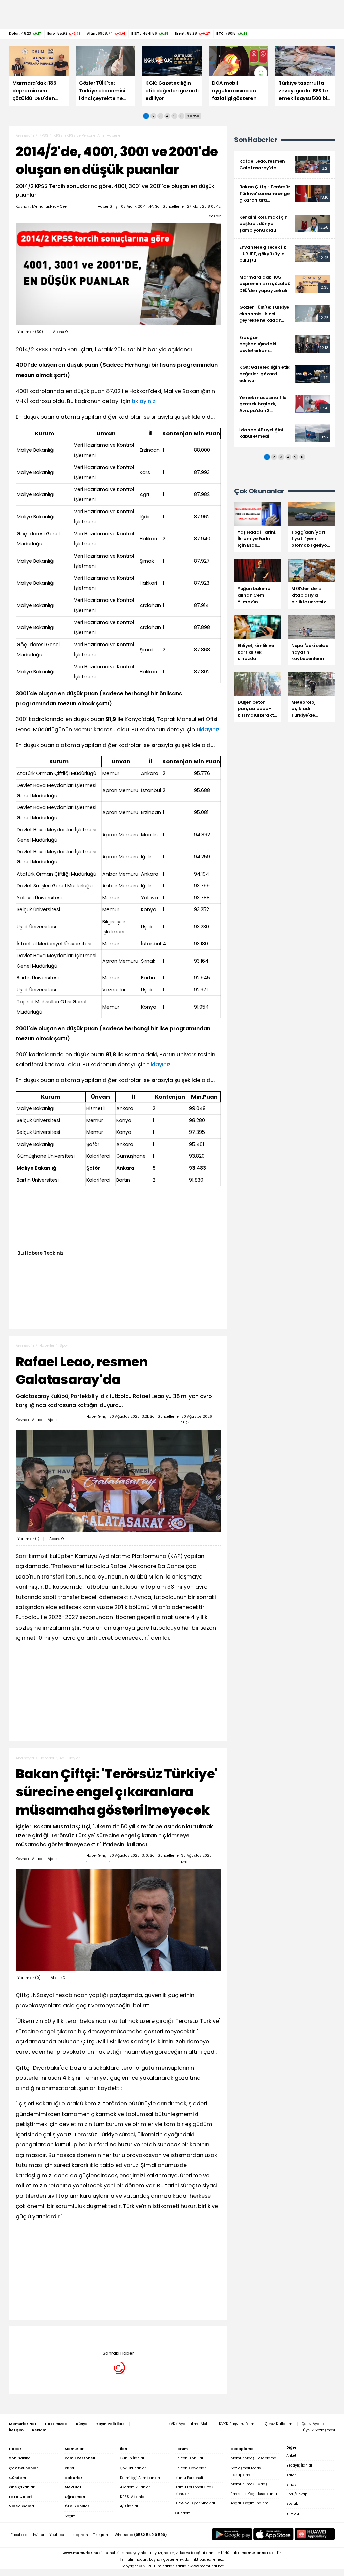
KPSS (44, 136)
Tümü (193, 116)
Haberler (47, 1346)
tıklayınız (143, 401)
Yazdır (215, 216)
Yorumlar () (30, 332)
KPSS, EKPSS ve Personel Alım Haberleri (88, 136)
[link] (285, 165)
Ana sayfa (25, 136)
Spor (64, 1346)
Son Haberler (256, 140)
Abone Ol (61, 332)
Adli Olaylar (70, 1758)
